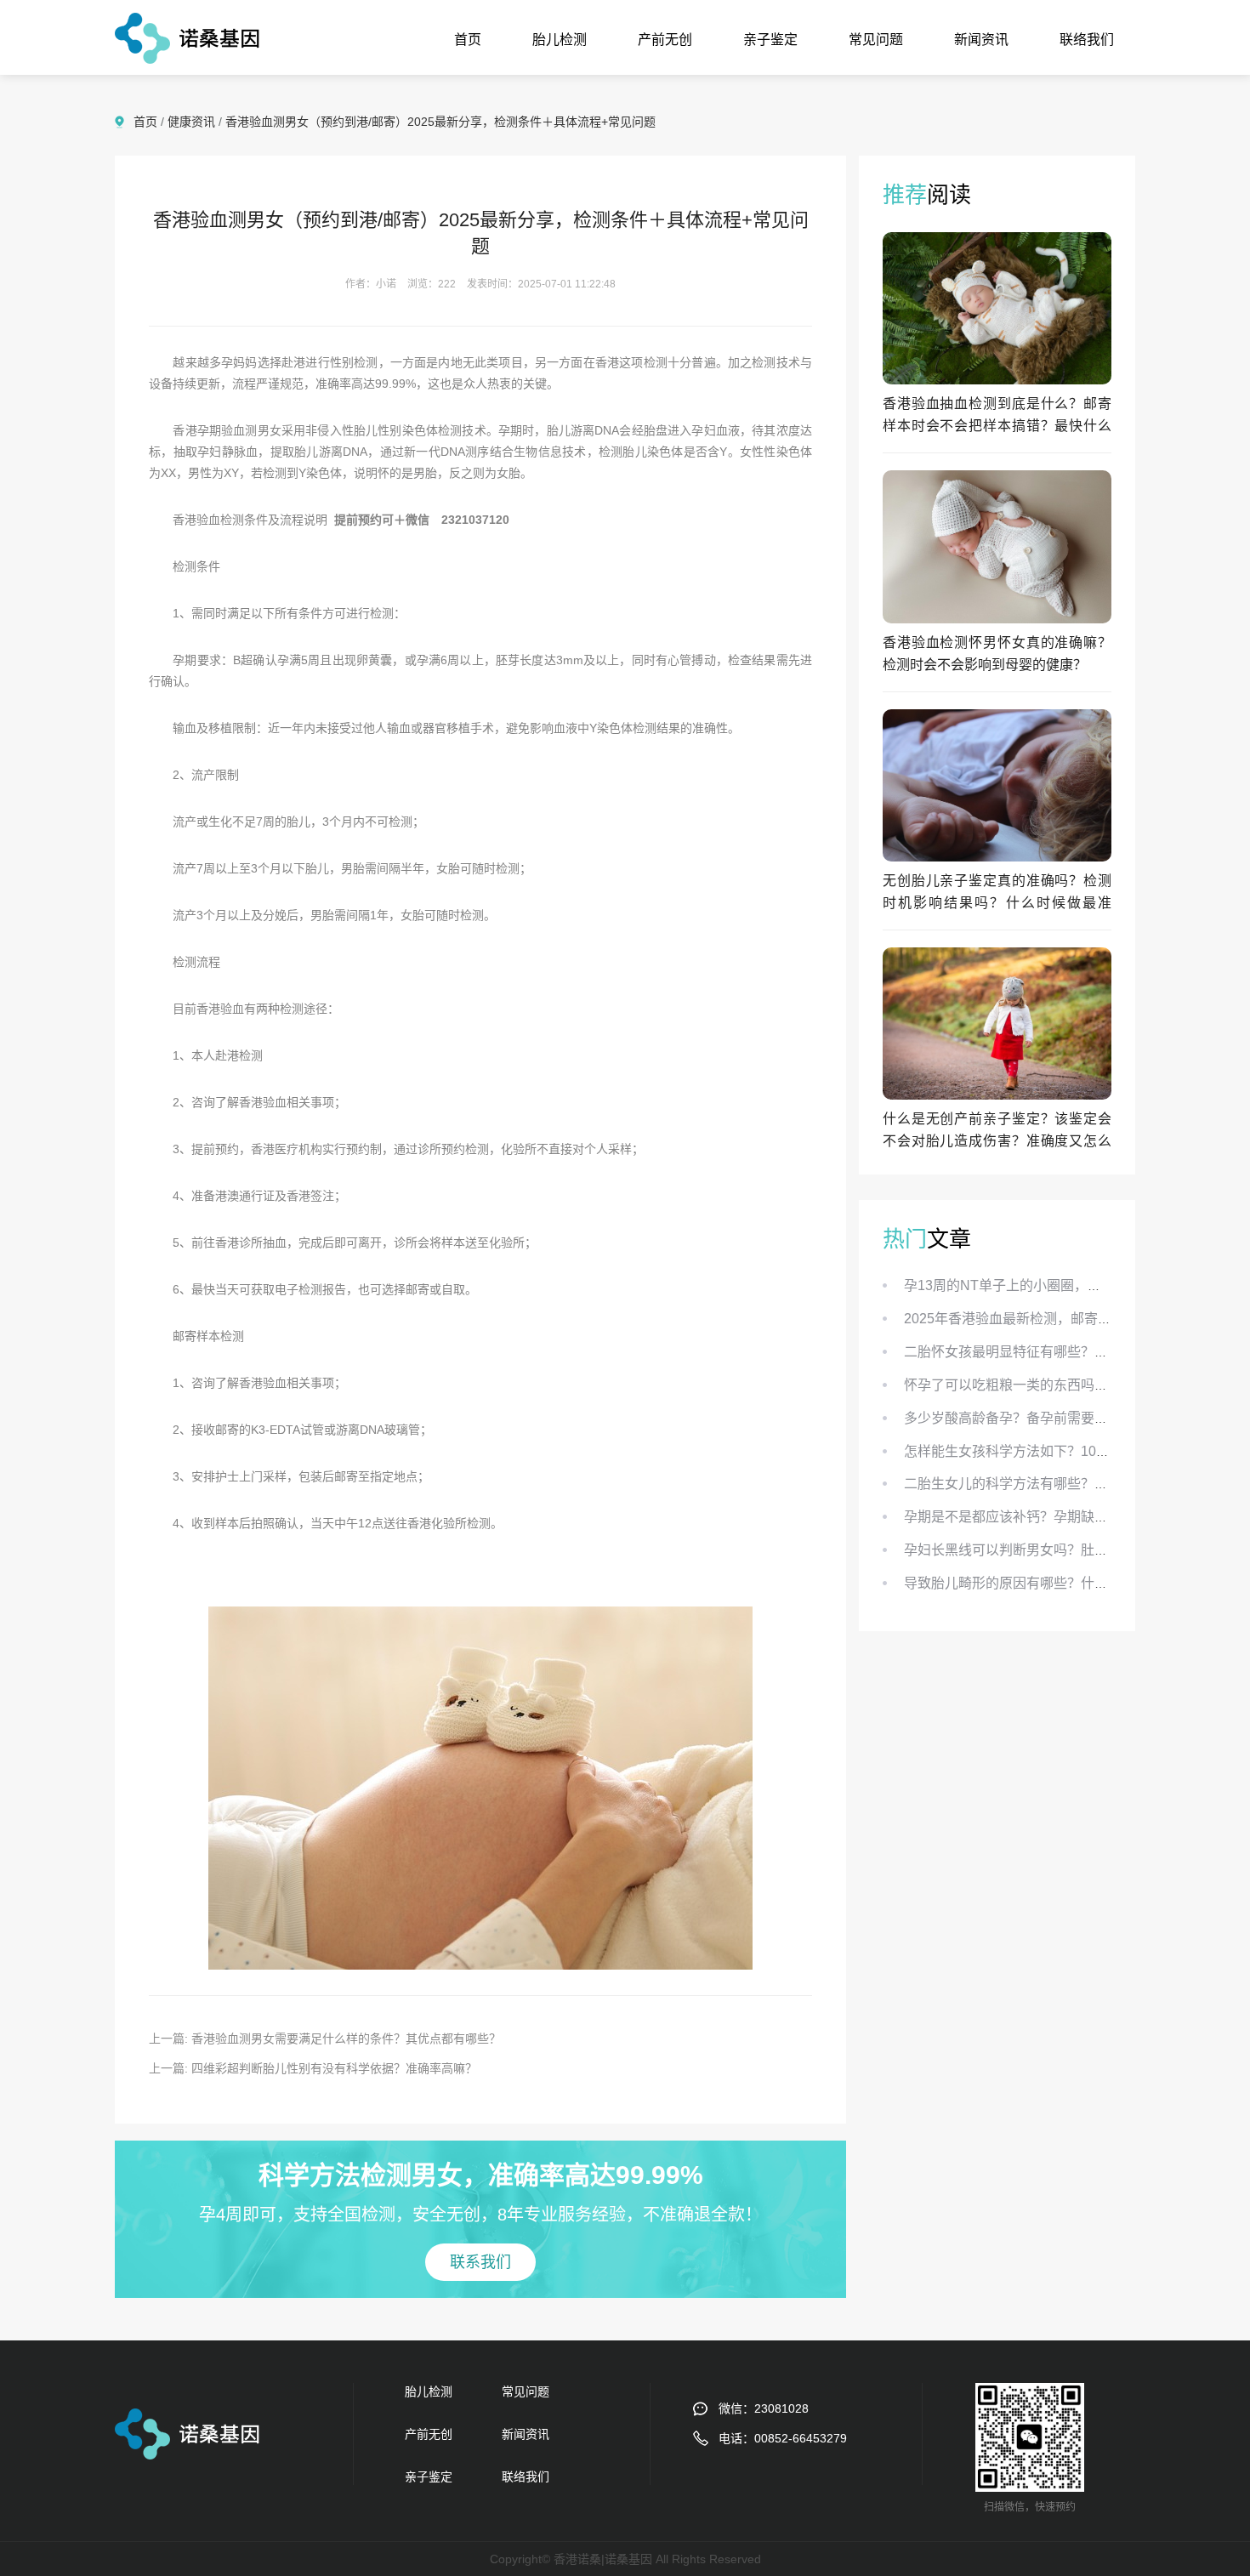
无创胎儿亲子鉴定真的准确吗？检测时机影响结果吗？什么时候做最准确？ (997, 903)
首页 (468, 40)
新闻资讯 (981, 40)
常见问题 (876, 40)
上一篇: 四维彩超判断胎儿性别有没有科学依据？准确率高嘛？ (313, 2068)
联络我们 (1087, 40)
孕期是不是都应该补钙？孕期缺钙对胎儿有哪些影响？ (1067, 1517)
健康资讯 (191, 122)
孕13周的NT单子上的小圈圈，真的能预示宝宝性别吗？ (1071, 1285)
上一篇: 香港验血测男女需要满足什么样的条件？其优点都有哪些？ (325, 2039)
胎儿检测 (560, 40)
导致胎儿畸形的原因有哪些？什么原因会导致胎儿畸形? (1071, 1583)
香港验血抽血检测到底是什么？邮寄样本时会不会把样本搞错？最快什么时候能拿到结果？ (997, 426)
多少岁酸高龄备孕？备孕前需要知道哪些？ (1033, 1418)
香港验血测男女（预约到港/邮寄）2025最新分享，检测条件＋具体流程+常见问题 (440, 122)
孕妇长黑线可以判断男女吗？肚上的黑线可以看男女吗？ (1074, 1550)
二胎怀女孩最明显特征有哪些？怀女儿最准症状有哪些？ (1074, 1352)
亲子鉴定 (770, 40)
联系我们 (480, 2262)
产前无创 (665, 40)
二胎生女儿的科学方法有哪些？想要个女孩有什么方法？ (1074, 1484)
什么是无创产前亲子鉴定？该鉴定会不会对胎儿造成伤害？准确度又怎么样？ (997, 1141)
